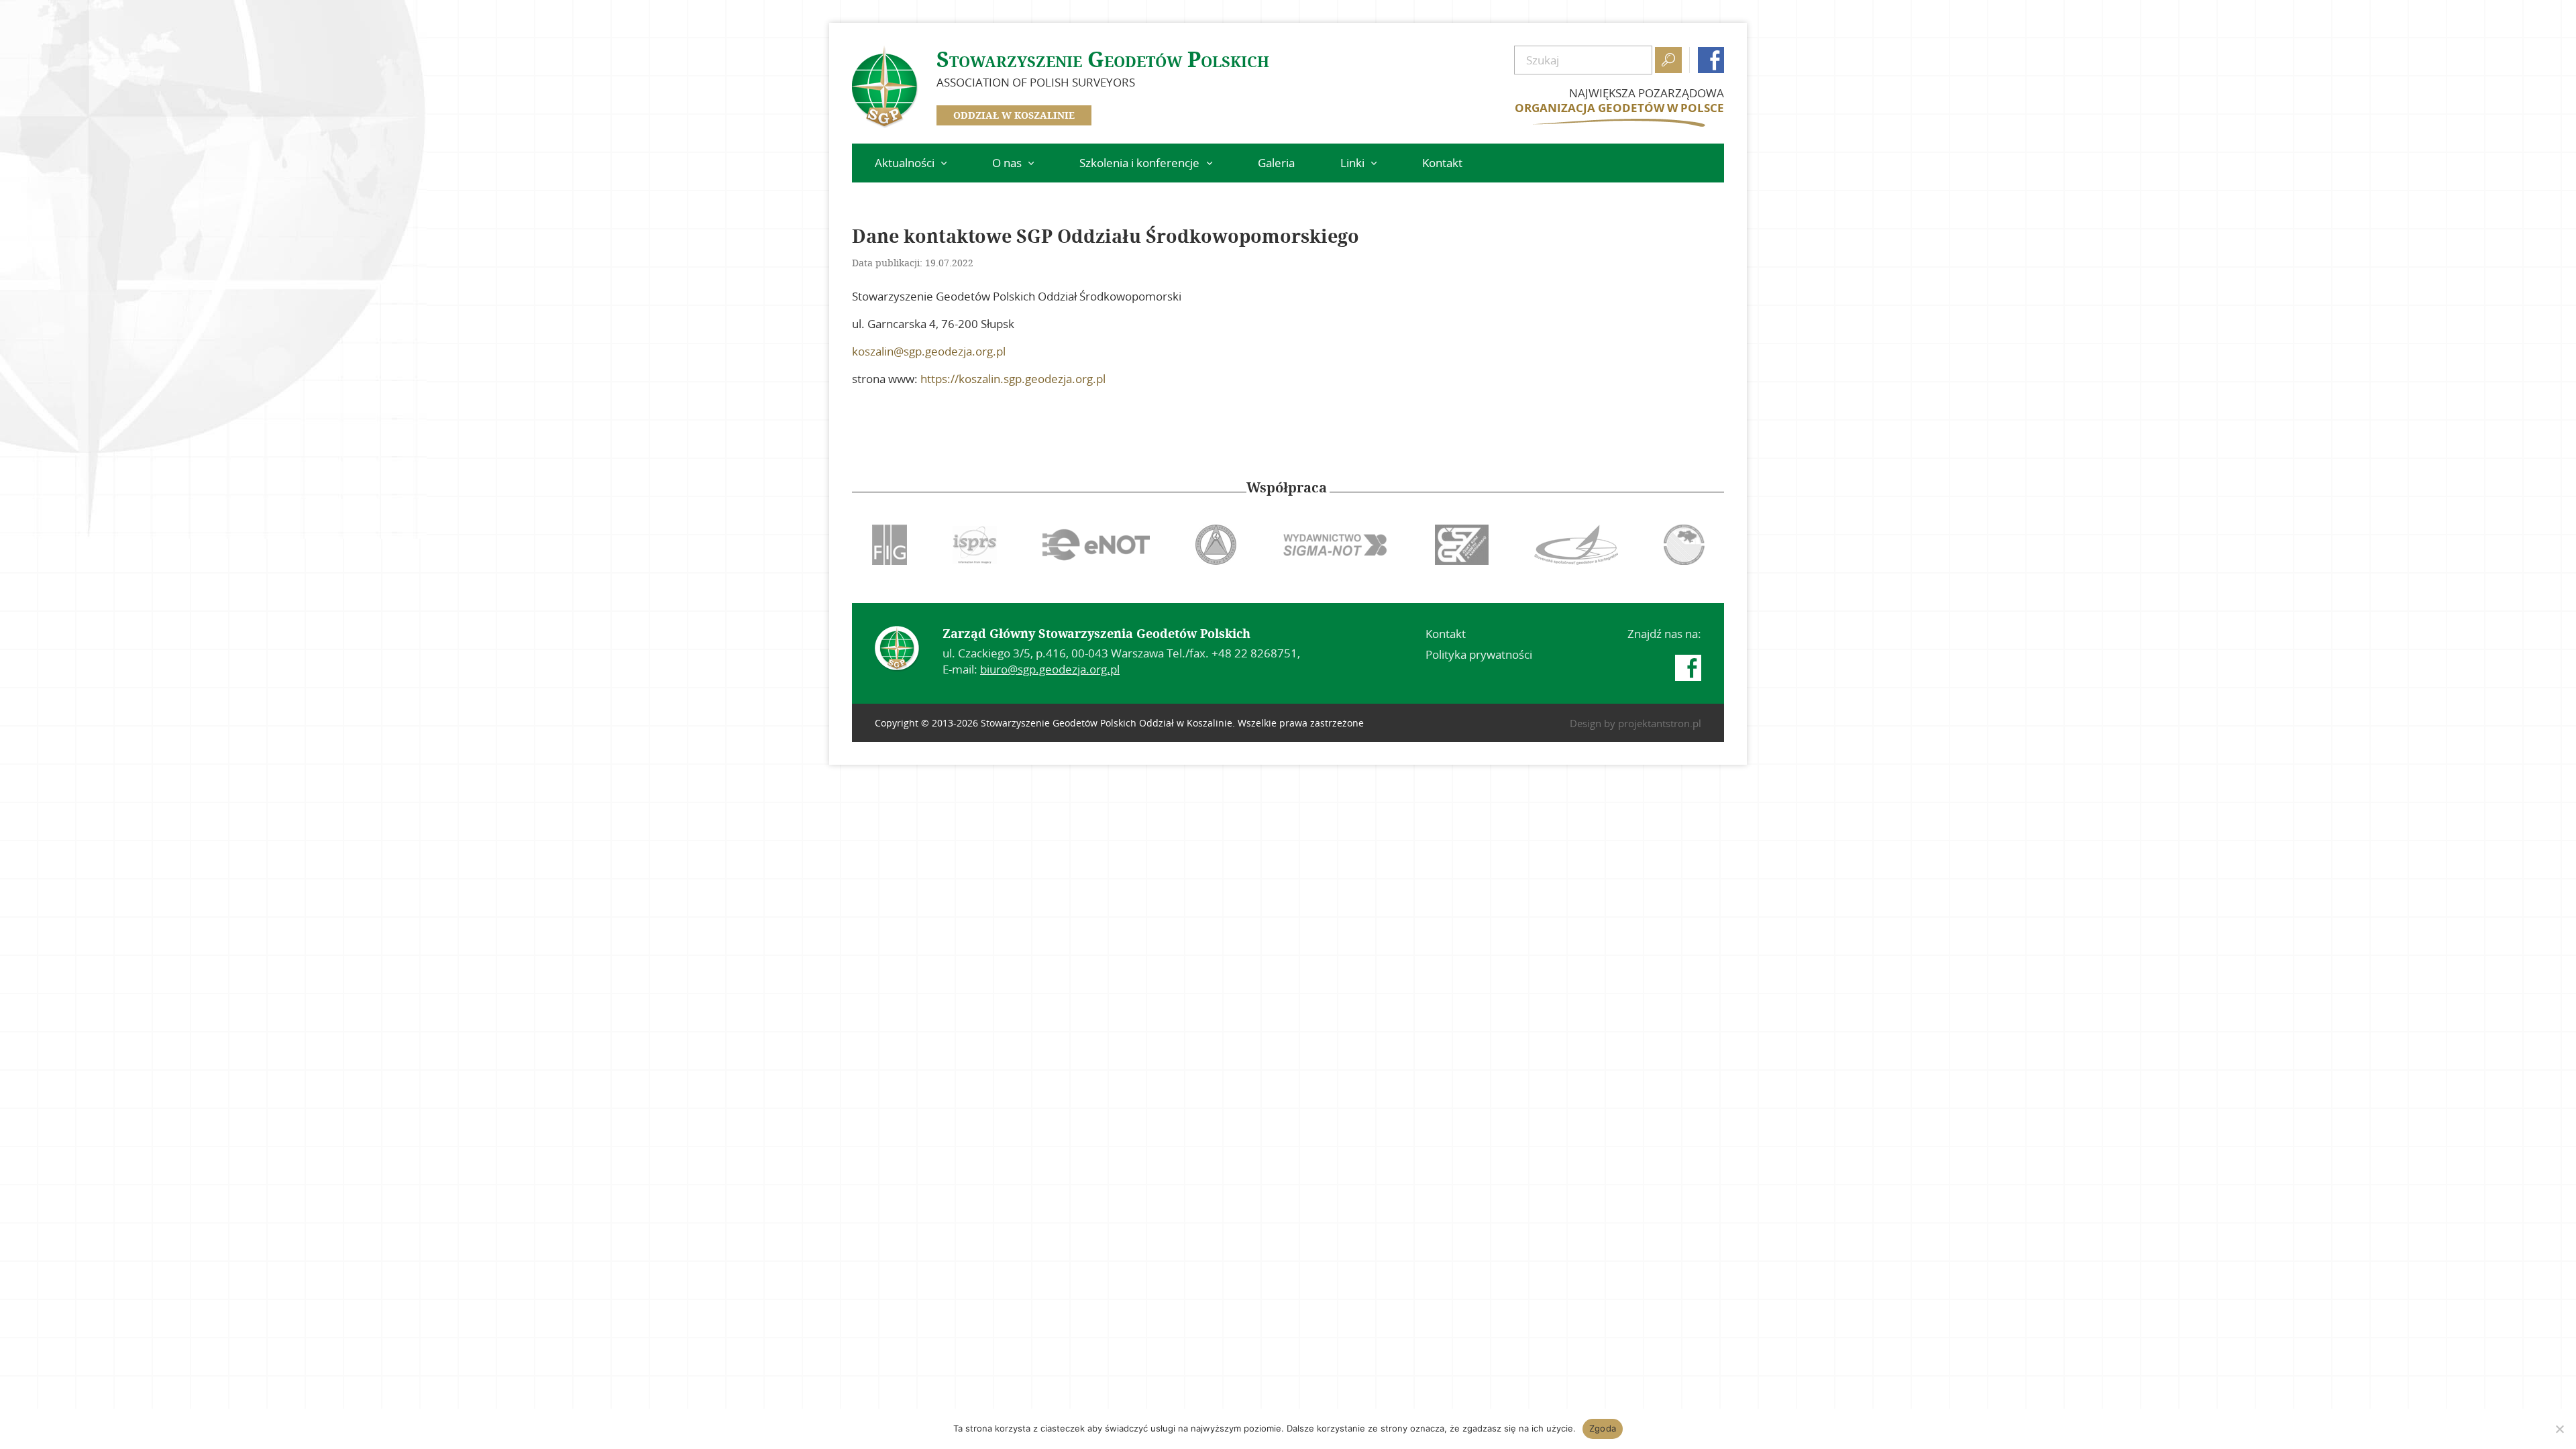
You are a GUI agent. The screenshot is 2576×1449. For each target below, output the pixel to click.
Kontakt (1442, 163)
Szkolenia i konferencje (1139, 163)
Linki (1352, 163)
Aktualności (905, 163)
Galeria (1276, 163)
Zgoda (1603, 1428)
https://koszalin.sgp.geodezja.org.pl (1013, 379)
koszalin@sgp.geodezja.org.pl (929, 351)
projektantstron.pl (1660, 723)
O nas (1007, 163)
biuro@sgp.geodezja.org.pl (1050, 669)
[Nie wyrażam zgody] (2559, 1429)
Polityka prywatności (1479, 654)
